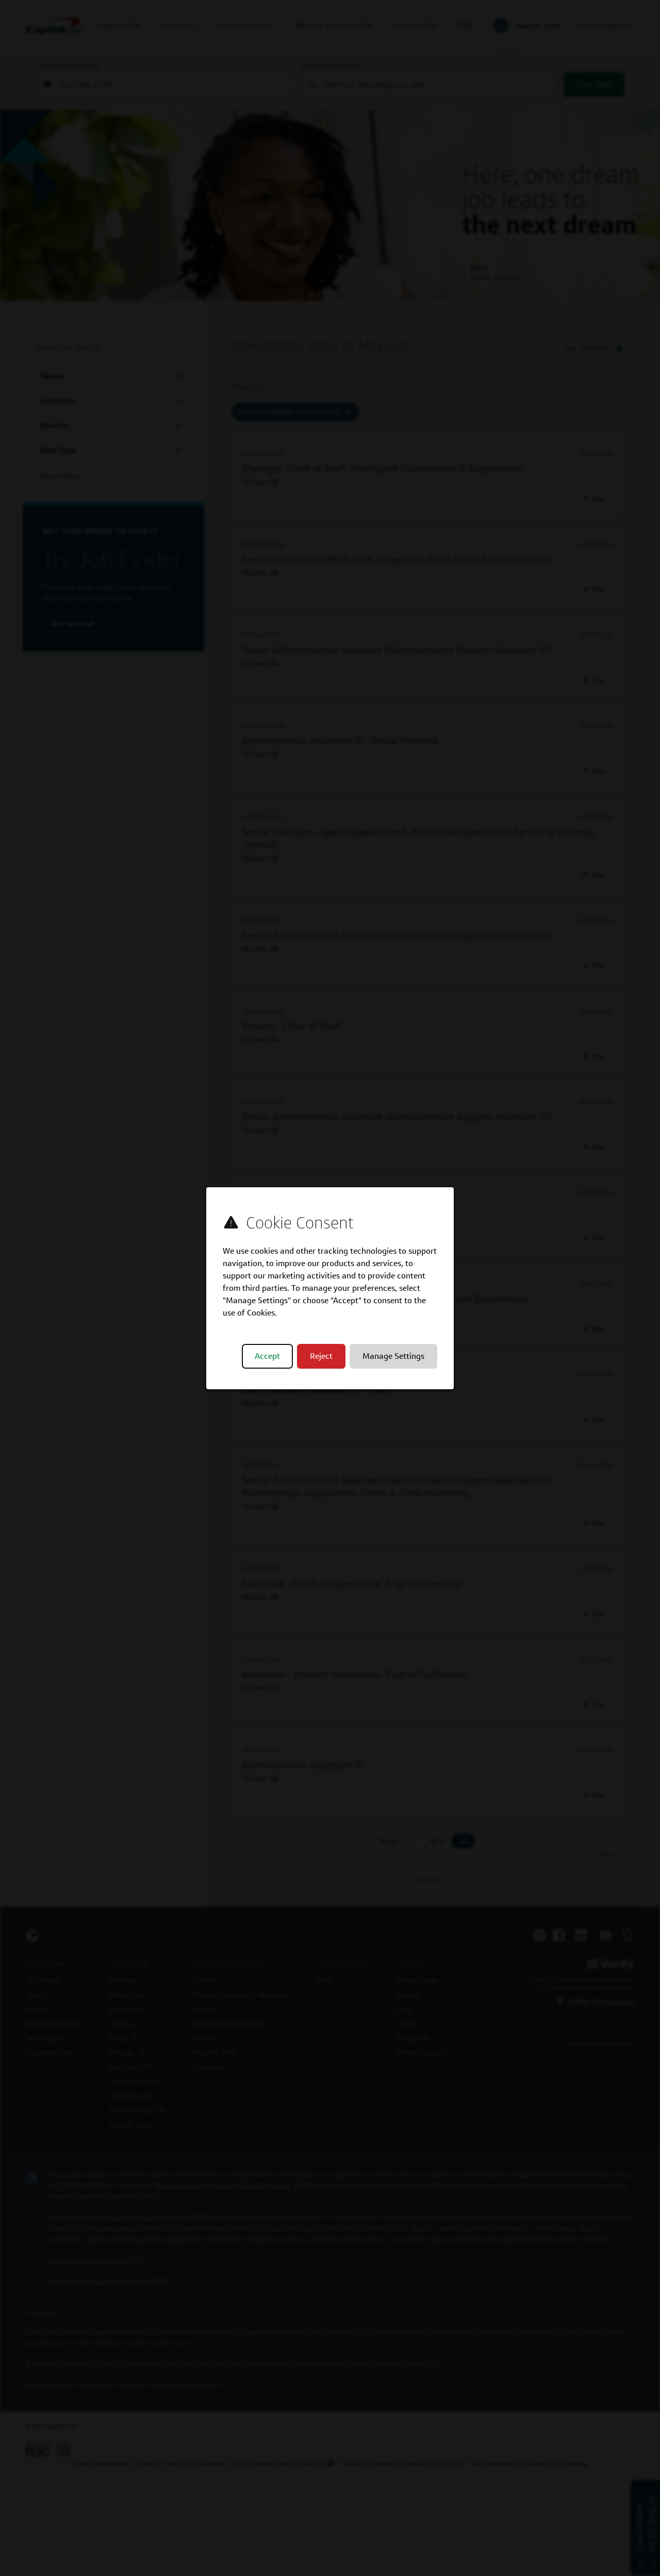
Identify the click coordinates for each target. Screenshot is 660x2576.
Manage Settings (393, 1356)
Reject (321, 1356)
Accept (267, 1356)
